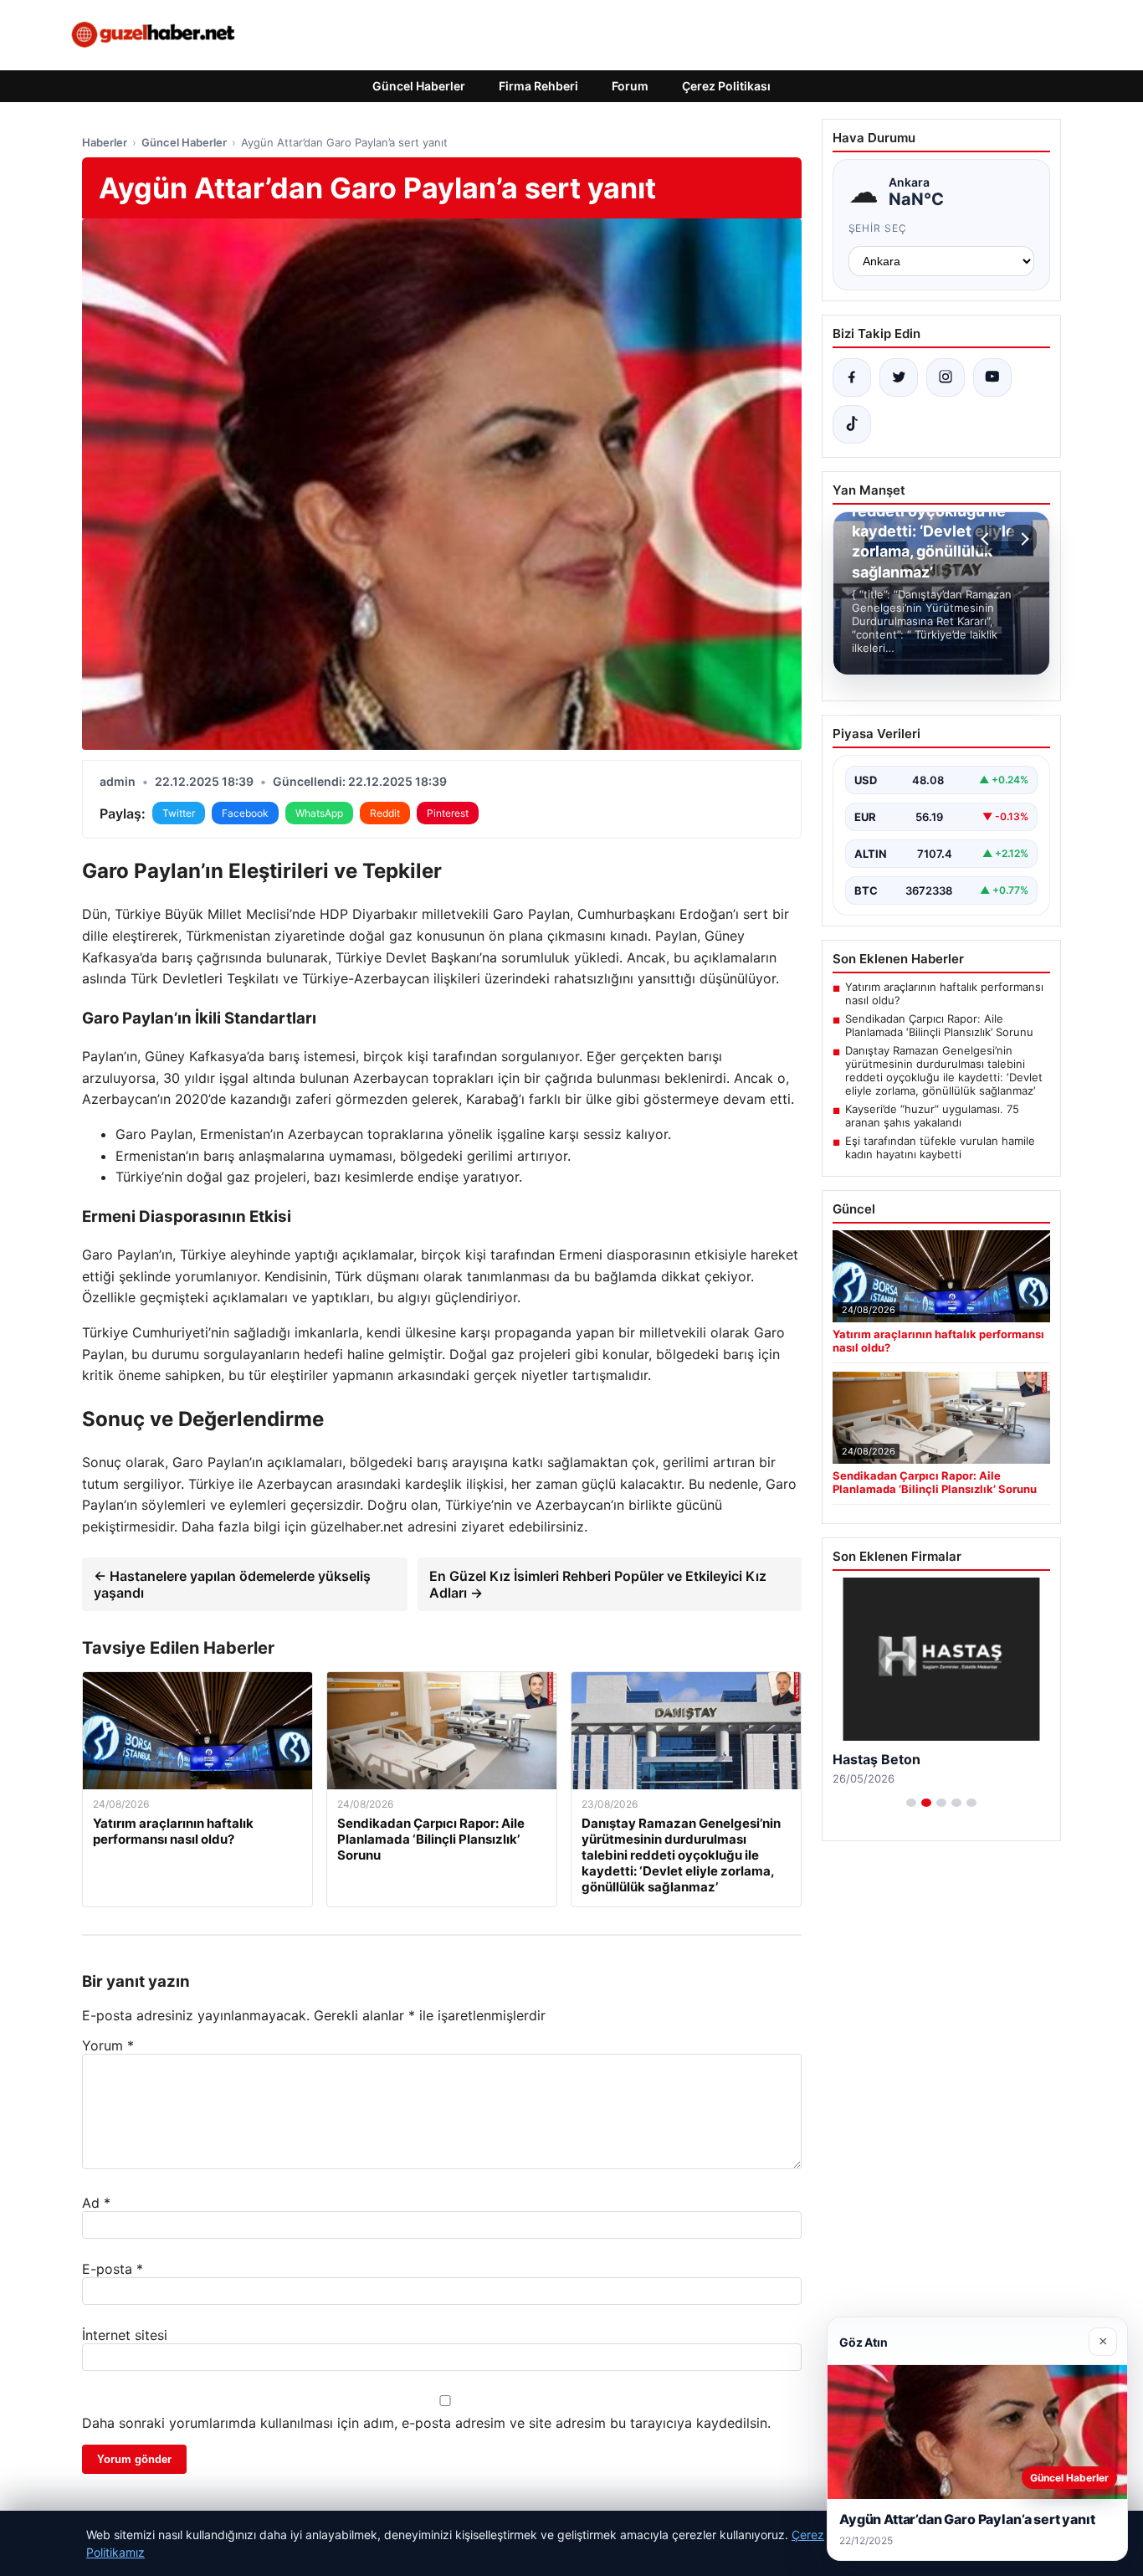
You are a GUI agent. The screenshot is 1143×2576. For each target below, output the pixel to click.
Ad (96, 2203)
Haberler (105, 142)
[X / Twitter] (899, 377)
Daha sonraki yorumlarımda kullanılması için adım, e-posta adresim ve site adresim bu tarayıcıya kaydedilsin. (426, 2423)
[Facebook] (852, 377)
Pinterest (448, 813)
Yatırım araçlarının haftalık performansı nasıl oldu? (944, 993)
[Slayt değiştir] (911, 1803)
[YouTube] (992, 377)
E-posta (113, 2269)
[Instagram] (946, 377)
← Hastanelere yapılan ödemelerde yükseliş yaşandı (232, 1584)
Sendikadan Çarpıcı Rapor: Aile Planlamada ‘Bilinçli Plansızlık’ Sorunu (939, 1025)
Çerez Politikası (726, 86)
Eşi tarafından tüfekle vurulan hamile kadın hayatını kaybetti (940, 1147)
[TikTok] (852, 424)
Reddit (385, 813)
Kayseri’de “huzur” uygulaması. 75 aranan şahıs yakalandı (932, 1116)
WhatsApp (319, 813)
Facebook (245, 813)
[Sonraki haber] (1023, 539)
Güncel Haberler (419, 86)
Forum (630, 86)
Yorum (108, 2045)
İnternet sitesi (125, 2335)
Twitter (179, 813)
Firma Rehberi (538, 86)
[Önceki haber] (987, 539)
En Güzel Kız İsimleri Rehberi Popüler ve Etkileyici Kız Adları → (598, 1584)
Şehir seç (878, 228)
